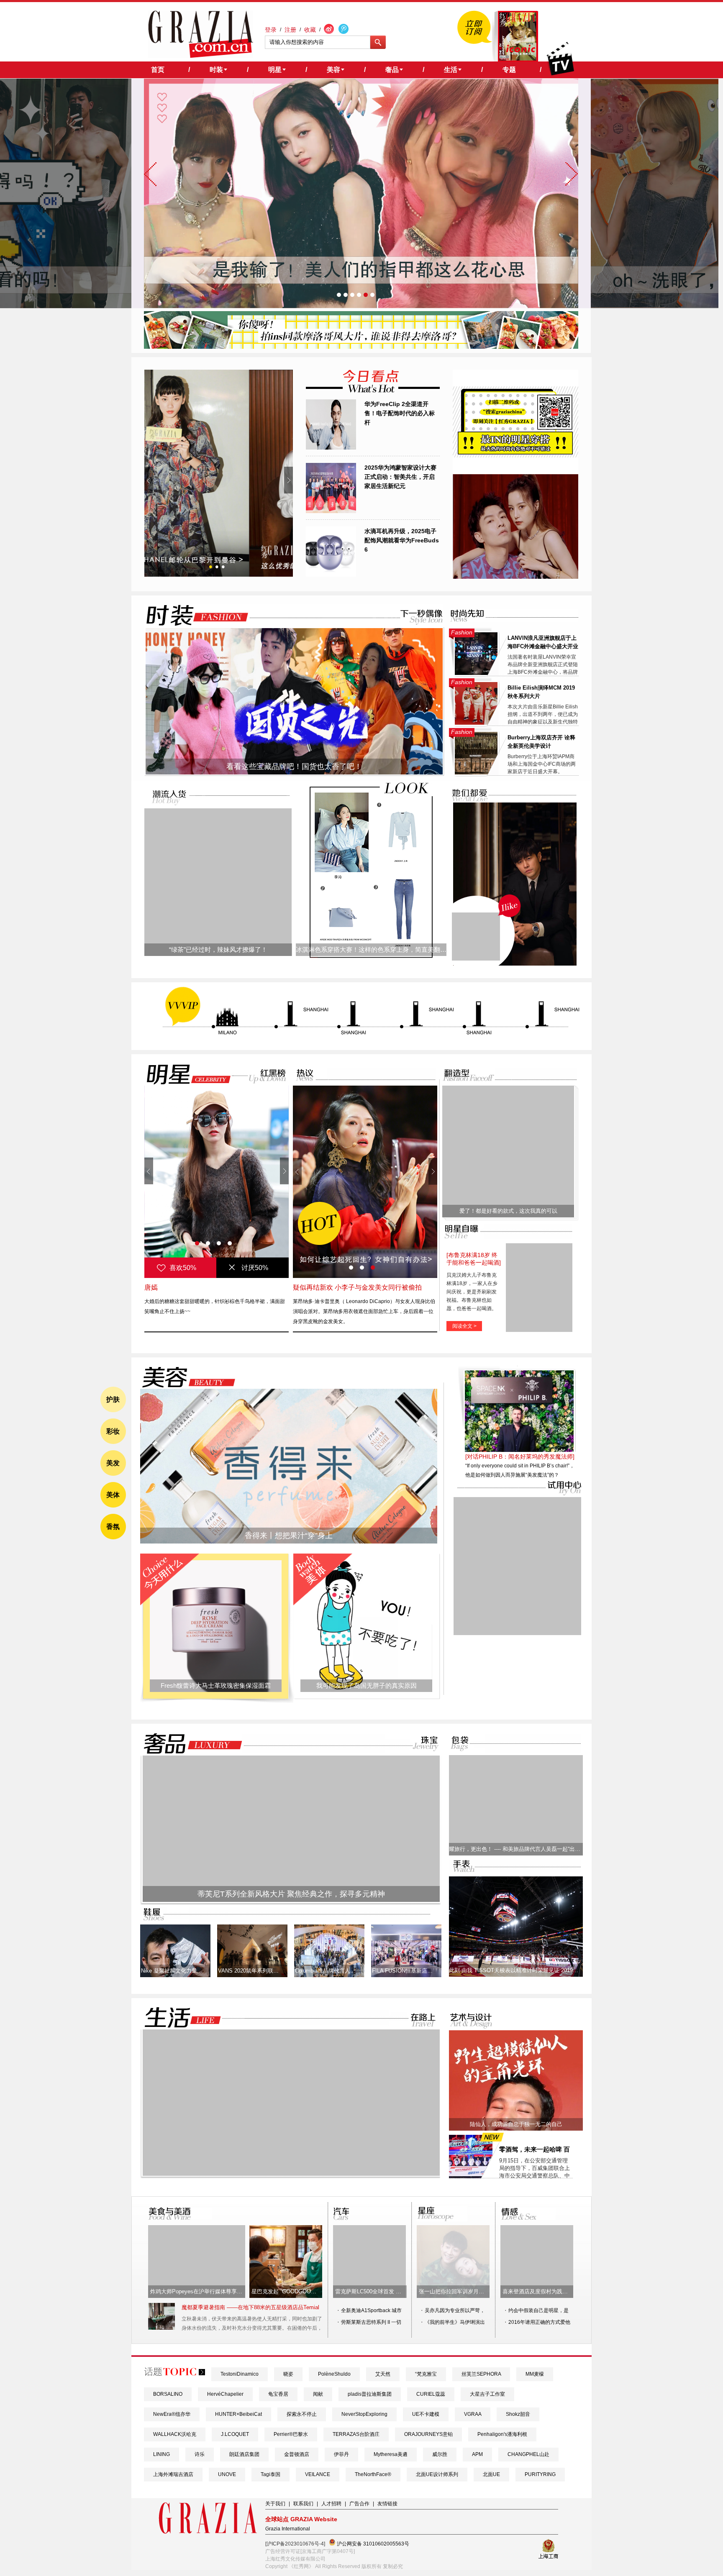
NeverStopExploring (364, 2414)
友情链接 (387, 2504)
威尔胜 (440, 2454)
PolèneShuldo (334, 2374)
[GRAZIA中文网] (201, 34)
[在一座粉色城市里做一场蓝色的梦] (291, 2174)
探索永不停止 (302, 2414)
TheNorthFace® (373, 2474)
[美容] (186, 1377)
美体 (113, 1495)
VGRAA (473, 2414)
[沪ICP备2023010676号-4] (295, 2544)
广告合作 (359, 2504)
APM (477, 2454)
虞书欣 (154, 1287)
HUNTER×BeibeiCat (238, 2414)
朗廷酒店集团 (244, 2454)
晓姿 (288, 2374)
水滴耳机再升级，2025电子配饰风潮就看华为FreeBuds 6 (402, 540)
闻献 (318, 2394)
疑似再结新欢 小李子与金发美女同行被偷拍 (357, 1287)
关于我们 (275, 2504)
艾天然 (383, 2374)
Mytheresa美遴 (391, 2454)
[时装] (190, 615)
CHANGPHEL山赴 (528, 2454)
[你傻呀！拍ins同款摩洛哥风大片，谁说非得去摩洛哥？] (361, 347)
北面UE (491, 2474)
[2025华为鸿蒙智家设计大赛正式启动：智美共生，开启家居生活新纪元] (331, 511)
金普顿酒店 (297, 2454)
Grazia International (288, 2529)
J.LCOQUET (235, 2434)
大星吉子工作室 (487, 2394)
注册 (290, 30)
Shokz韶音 (518, 2414)
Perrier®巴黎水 (291, 2434)
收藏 (310, 30)
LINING (162, 2454)
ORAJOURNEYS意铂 (428, 2434)
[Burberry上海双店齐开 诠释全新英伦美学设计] (476, 773)
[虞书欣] (217, 1182)
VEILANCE (318, 2474)
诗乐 (200, 2454)
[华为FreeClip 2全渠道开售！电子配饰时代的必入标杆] (331, 448)
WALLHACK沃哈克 (175, 2434)
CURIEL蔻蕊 (431, 2394)
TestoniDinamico (240, 2374)
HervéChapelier (225, 2394)
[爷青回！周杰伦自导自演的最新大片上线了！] (476, 937)
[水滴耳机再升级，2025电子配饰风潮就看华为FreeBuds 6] (331, 575)
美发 (113, 1463)
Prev (149, 480)
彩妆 (113, 1431)
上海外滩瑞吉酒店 (173, 2474)
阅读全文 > (464, 1326)
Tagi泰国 (270, 2474)
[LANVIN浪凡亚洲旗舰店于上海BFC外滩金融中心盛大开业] (476, 673)
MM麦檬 (535, 2374)
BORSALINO (168, 2394)
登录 (271, 30)
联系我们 (303, 2504)
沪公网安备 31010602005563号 (372, 2544)
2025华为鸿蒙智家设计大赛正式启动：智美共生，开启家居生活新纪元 (400, 477)
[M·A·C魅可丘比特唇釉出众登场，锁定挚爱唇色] (219, 473)
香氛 (113, 1527)
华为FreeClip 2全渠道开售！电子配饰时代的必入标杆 (400, 413)
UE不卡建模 (426, 2414)
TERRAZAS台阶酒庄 (356, 2434)
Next (288, 480)
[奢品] (190, 1744)
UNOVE (227, 2474)
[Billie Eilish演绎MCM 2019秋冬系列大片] (476, 723)
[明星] (183, 1074)
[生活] (178, 2018)
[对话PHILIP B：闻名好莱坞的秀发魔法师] (520, 1457)
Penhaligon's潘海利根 (502, 2434)
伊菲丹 (341, 2454)
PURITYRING (540, 2474)
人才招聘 (331, 2504)
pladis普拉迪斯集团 (370, 2394)
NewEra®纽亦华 (172, 2414)
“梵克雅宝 (426, 2374)
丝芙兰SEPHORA (481, 2374)
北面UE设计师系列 (437, 2474)
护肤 (113, 1399)
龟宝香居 (278, 2394)
